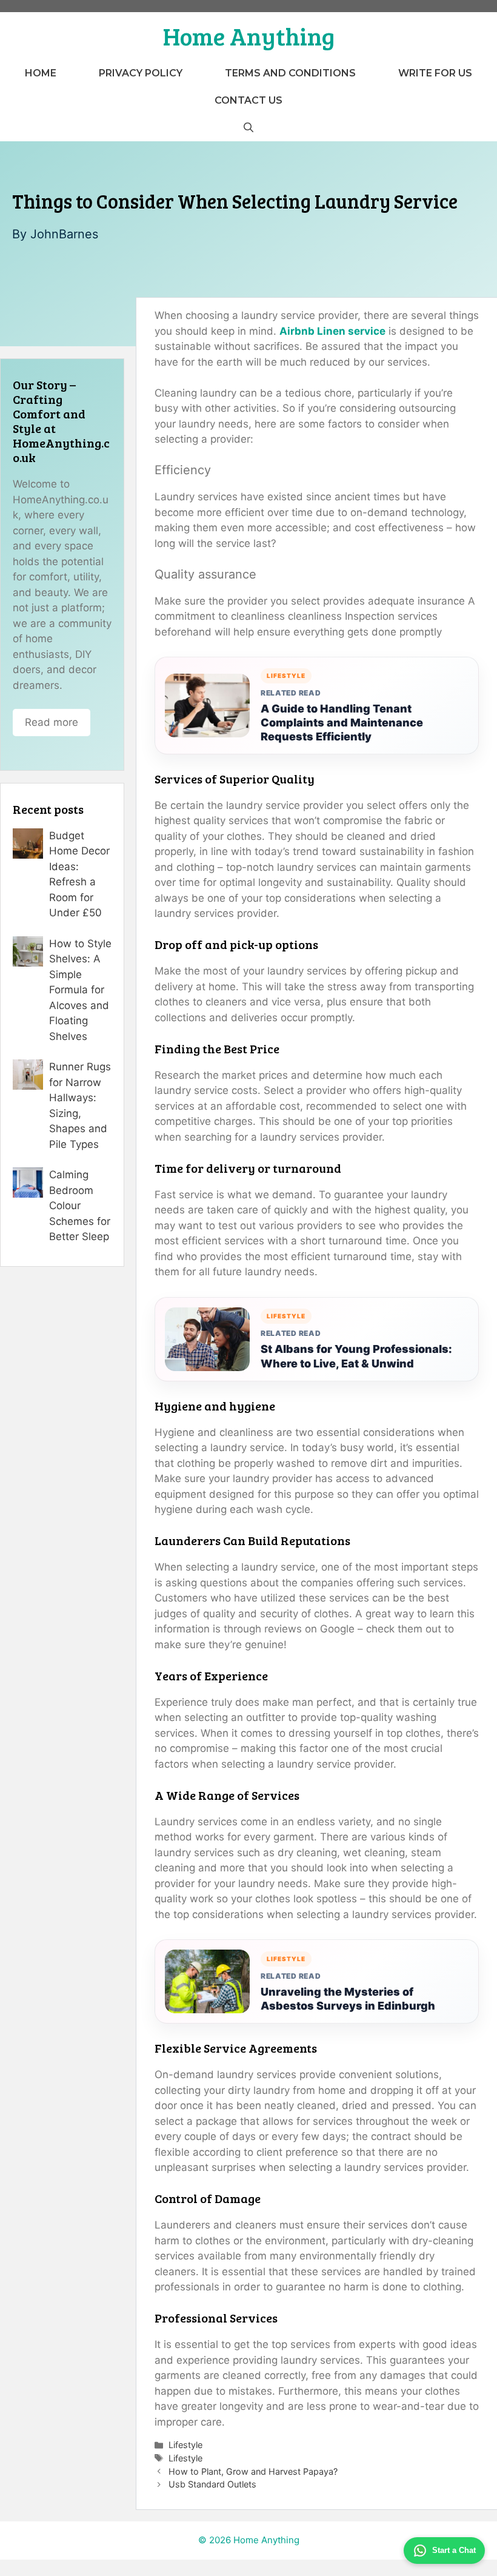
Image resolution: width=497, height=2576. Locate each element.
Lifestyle (185, 2445)
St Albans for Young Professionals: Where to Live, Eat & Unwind (356, 1356)
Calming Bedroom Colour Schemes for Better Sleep (80, 1206)
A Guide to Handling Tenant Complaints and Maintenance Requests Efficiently (342, 723)
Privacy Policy (141, 73)
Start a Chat (454, 2550)
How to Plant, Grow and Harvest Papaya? (253, 2471)
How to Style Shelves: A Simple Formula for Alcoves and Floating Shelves (80, 990)
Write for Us (435, 73)
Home (41, 73)
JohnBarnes (64, 234)
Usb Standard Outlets (212, 2484)
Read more (52, 722)
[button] (248, 128)
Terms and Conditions (290, 73)
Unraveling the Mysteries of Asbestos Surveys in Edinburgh (348, 1999)
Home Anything (249, 36)
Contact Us (248, 100)
